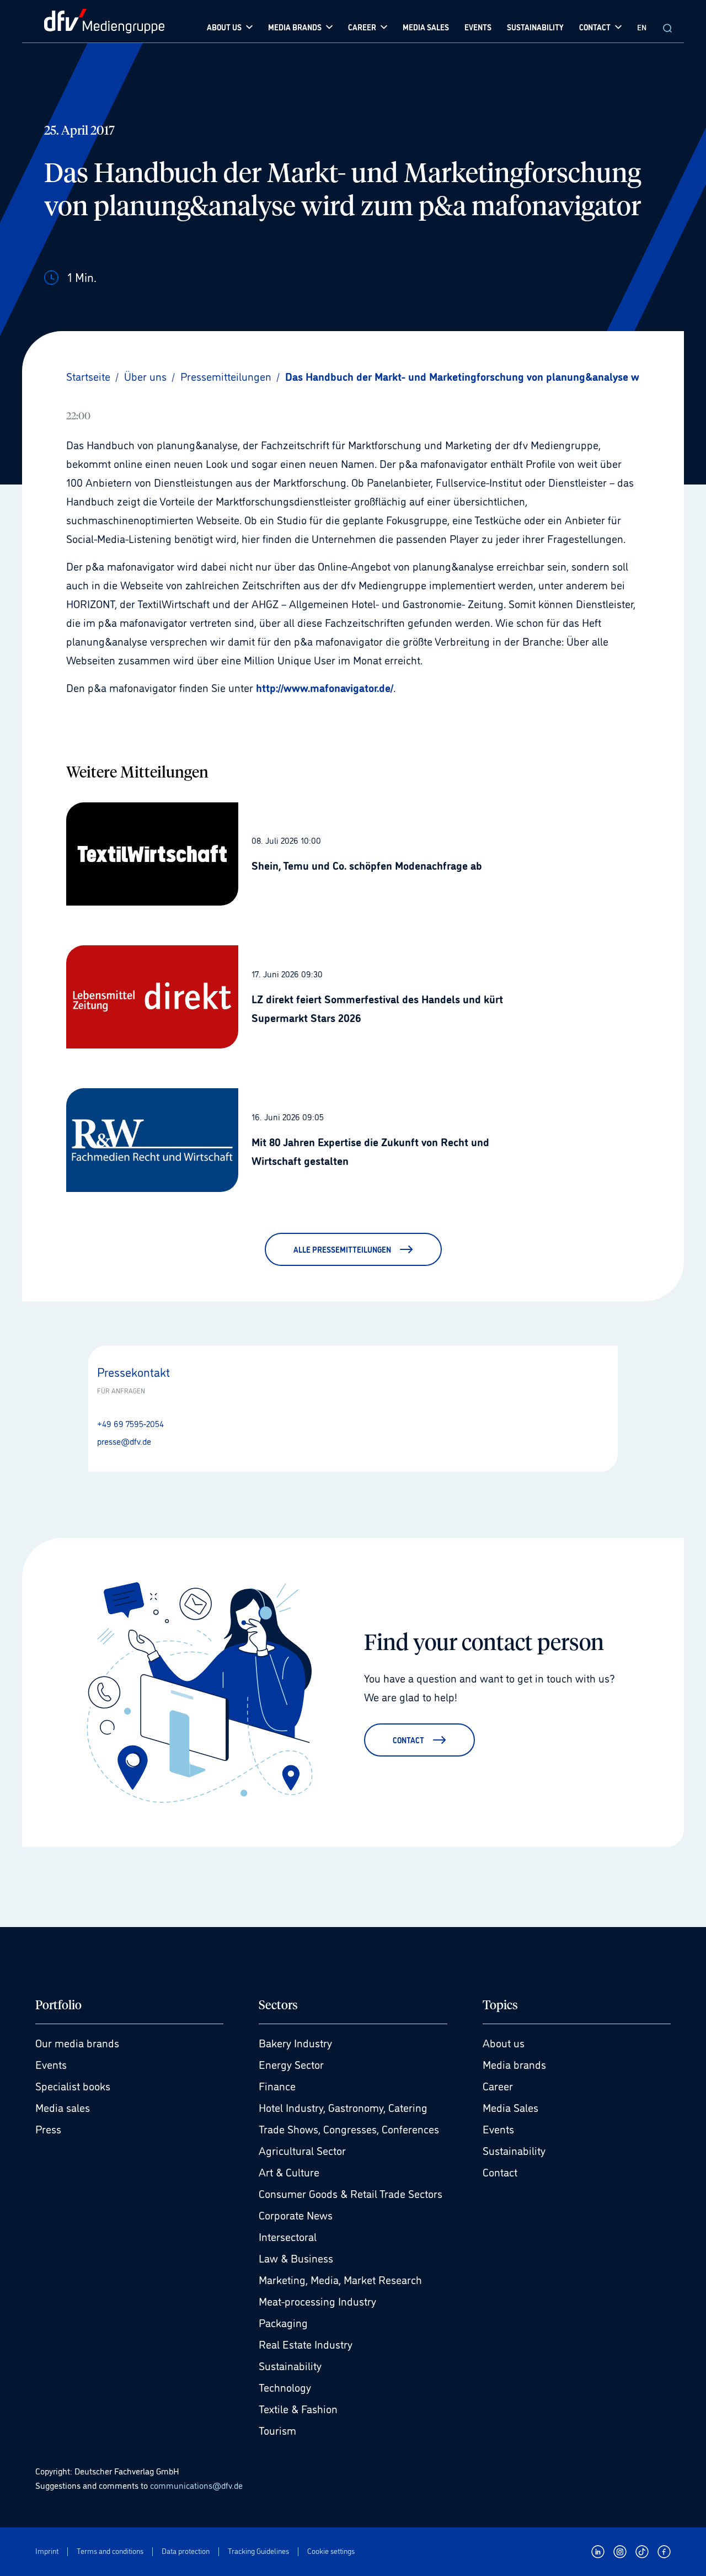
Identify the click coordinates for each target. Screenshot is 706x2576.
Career (498, 2085)
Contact (500, 2171)
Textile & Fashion (298, 2408)
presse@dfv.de (124, 1441)
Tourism (277, 2430)
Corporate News (296, 2215)
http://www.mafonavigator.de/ (325, 687)
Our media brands (77, 2042)
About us (504, 2042)
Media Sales (510, 2107)
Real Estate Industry (306, 2344)
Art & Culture (289, 2171)
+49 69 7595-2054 (130, 1423)
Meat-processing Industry (317, 2301)
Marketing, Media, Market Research (340, 2279)
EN (642, 27)
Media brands (514, 2064)
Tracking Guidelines (258, 2551)
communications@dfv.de (196, 2485)
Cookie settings (331, 2551)
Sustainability (290, 2365)
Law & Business (296, 2258)
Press (48, 2128)
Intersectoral (288, 2236)
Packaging (283, 2322)
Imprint (47, 2551)
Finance (277, 2085)
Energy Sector (291, 2064)
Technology (285, 2387)
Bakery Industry (295, 2042)
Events (51, 2064)
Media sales (63, 2107)
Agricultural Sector (302, 2150)
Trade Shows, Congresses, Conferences (349, 2128)
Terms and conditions (110, 2551)
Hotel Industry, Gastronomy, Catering (343, 2107)
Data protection (186, 2551)
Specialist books (73, 2085)
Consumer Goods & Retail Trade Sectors (351, 2193)
